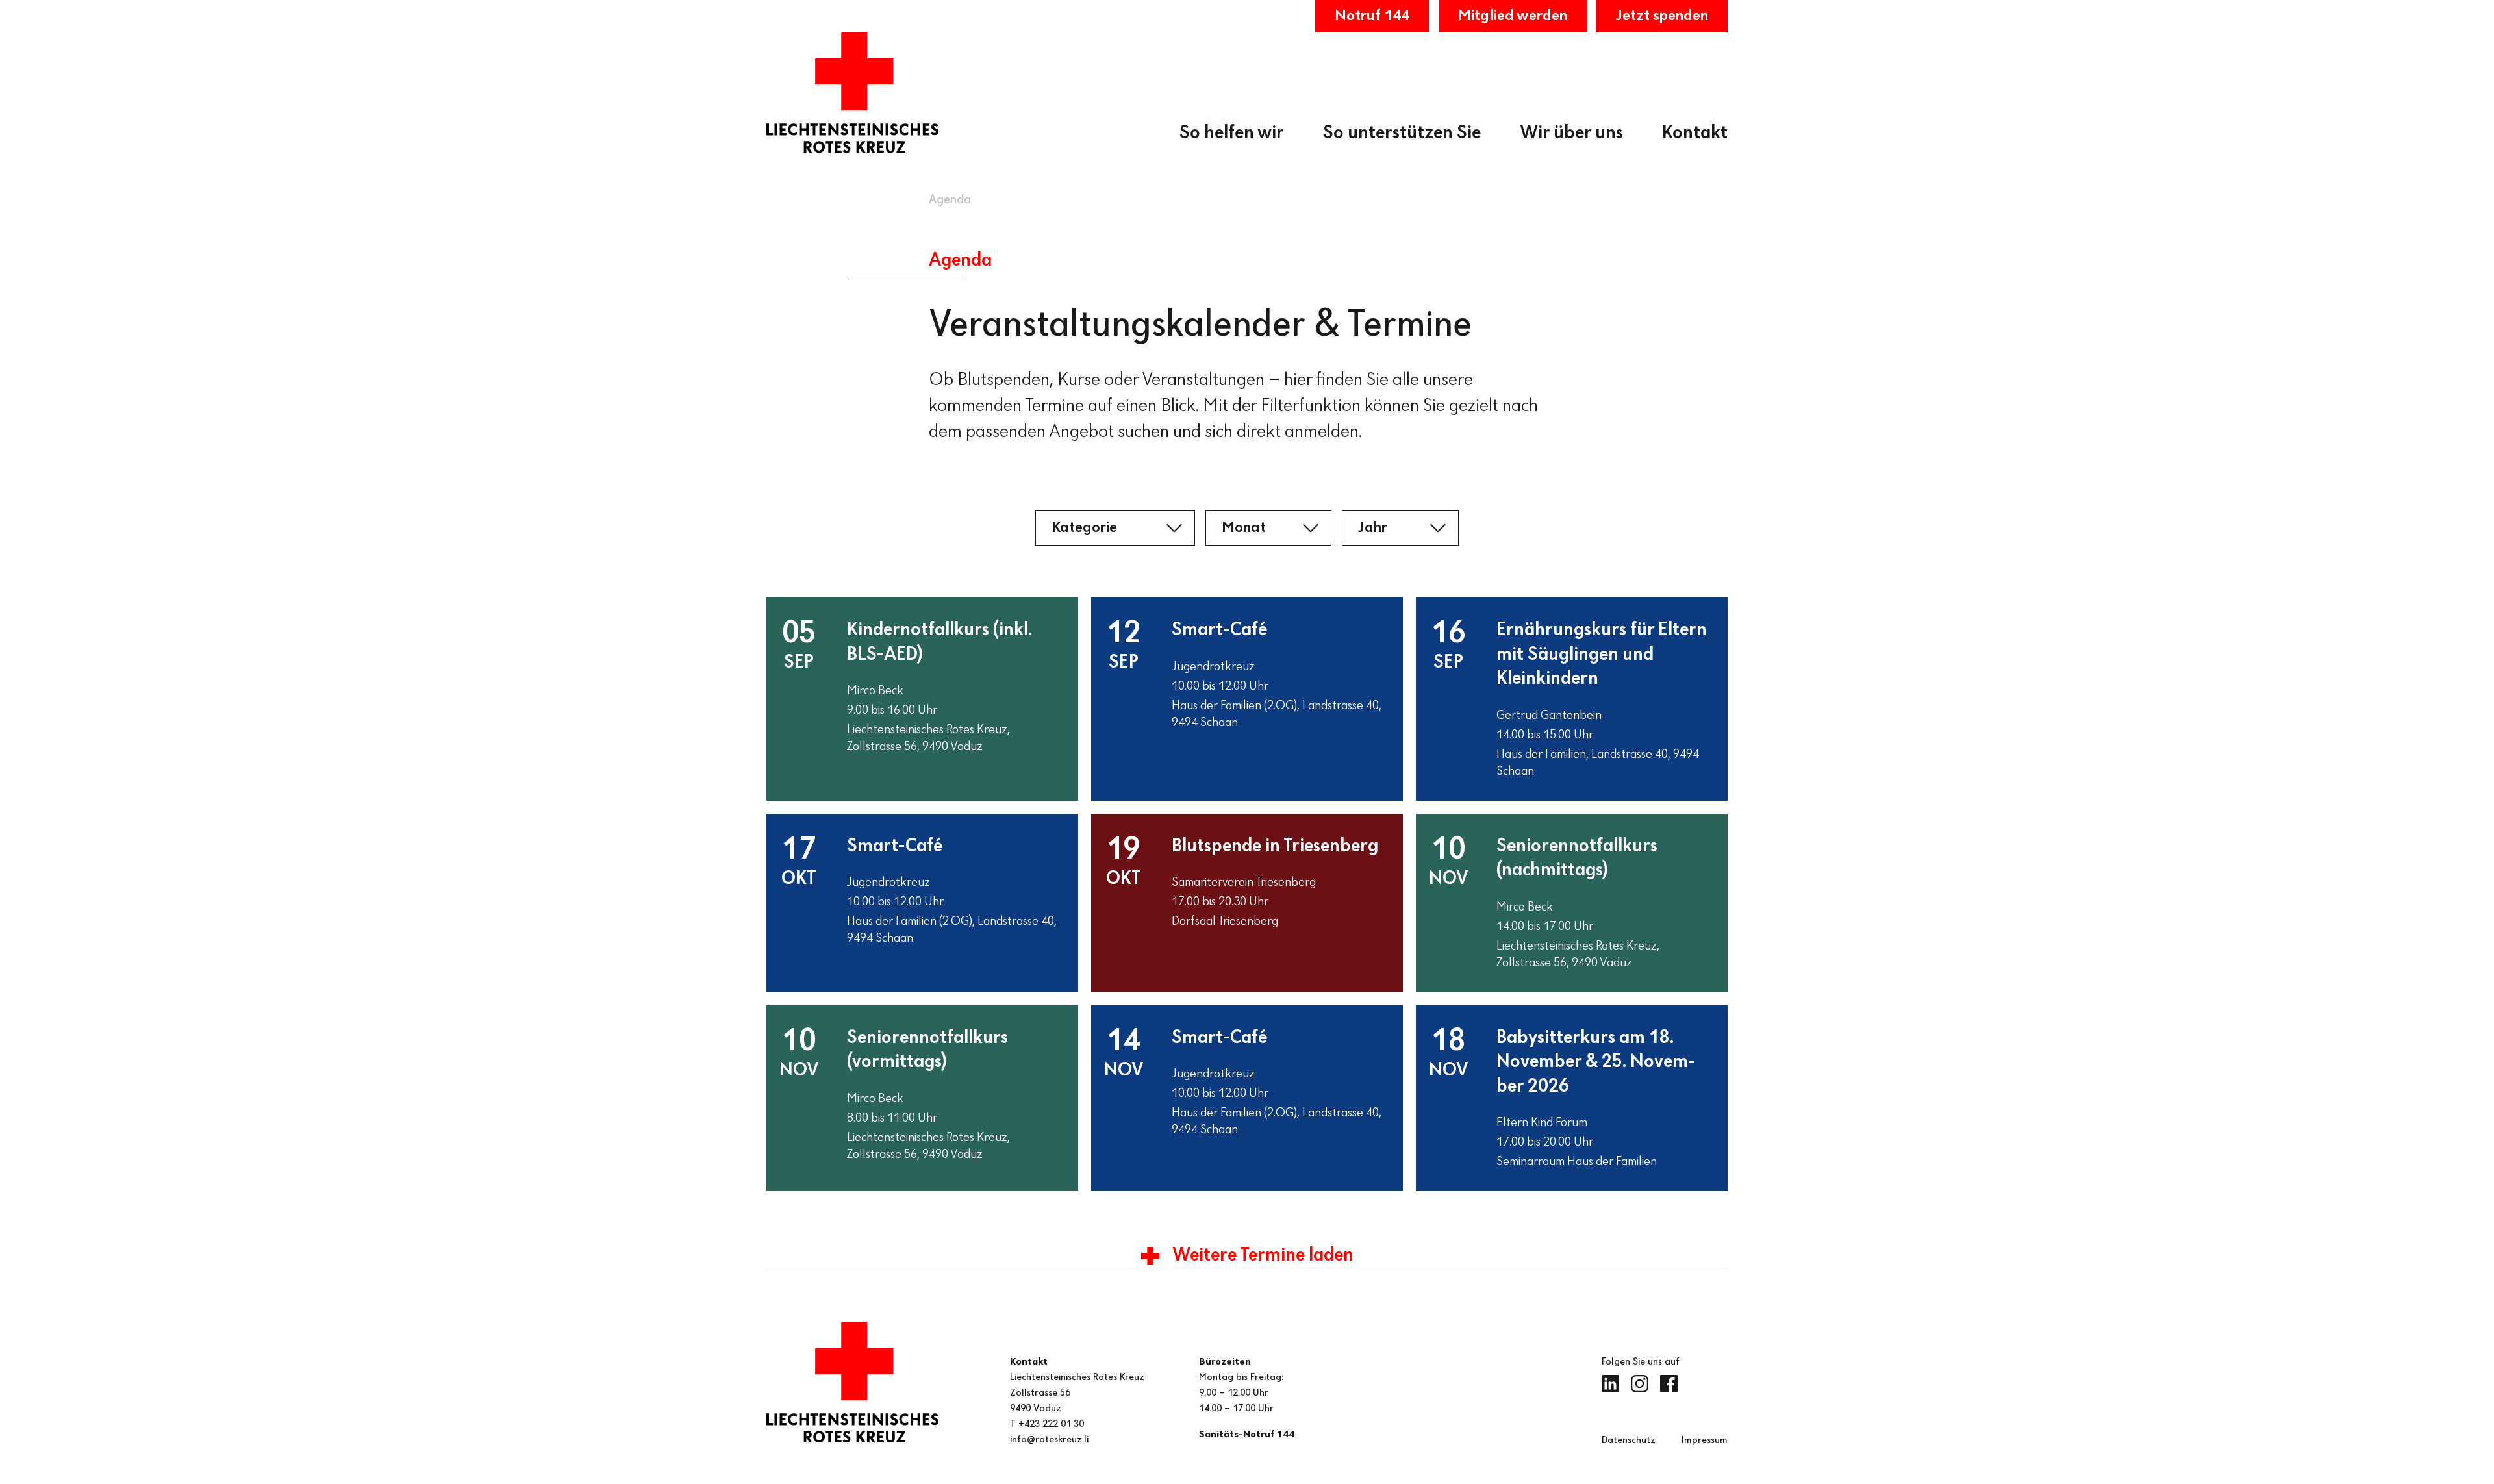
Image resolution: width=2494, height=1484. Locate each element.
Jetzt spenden (1662, 16)
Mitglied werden (1513, 16)
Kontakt (1695, 133)
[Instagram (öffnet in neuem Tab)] (1640, 1384)
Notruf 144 (1372, 16)
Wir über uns (1571, 133)
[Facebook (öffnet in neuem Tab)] (1669, 1384)
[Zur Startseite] (852, 93)
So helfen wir (1232, 133)
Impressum (1705, 1440)
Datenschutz (1629, 1440)
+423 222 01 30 (1051, 1424)
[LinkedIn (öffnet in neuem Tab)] (1610, 1384)
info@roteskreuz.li (1049, 1440)
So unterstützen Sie (1402, 133)
